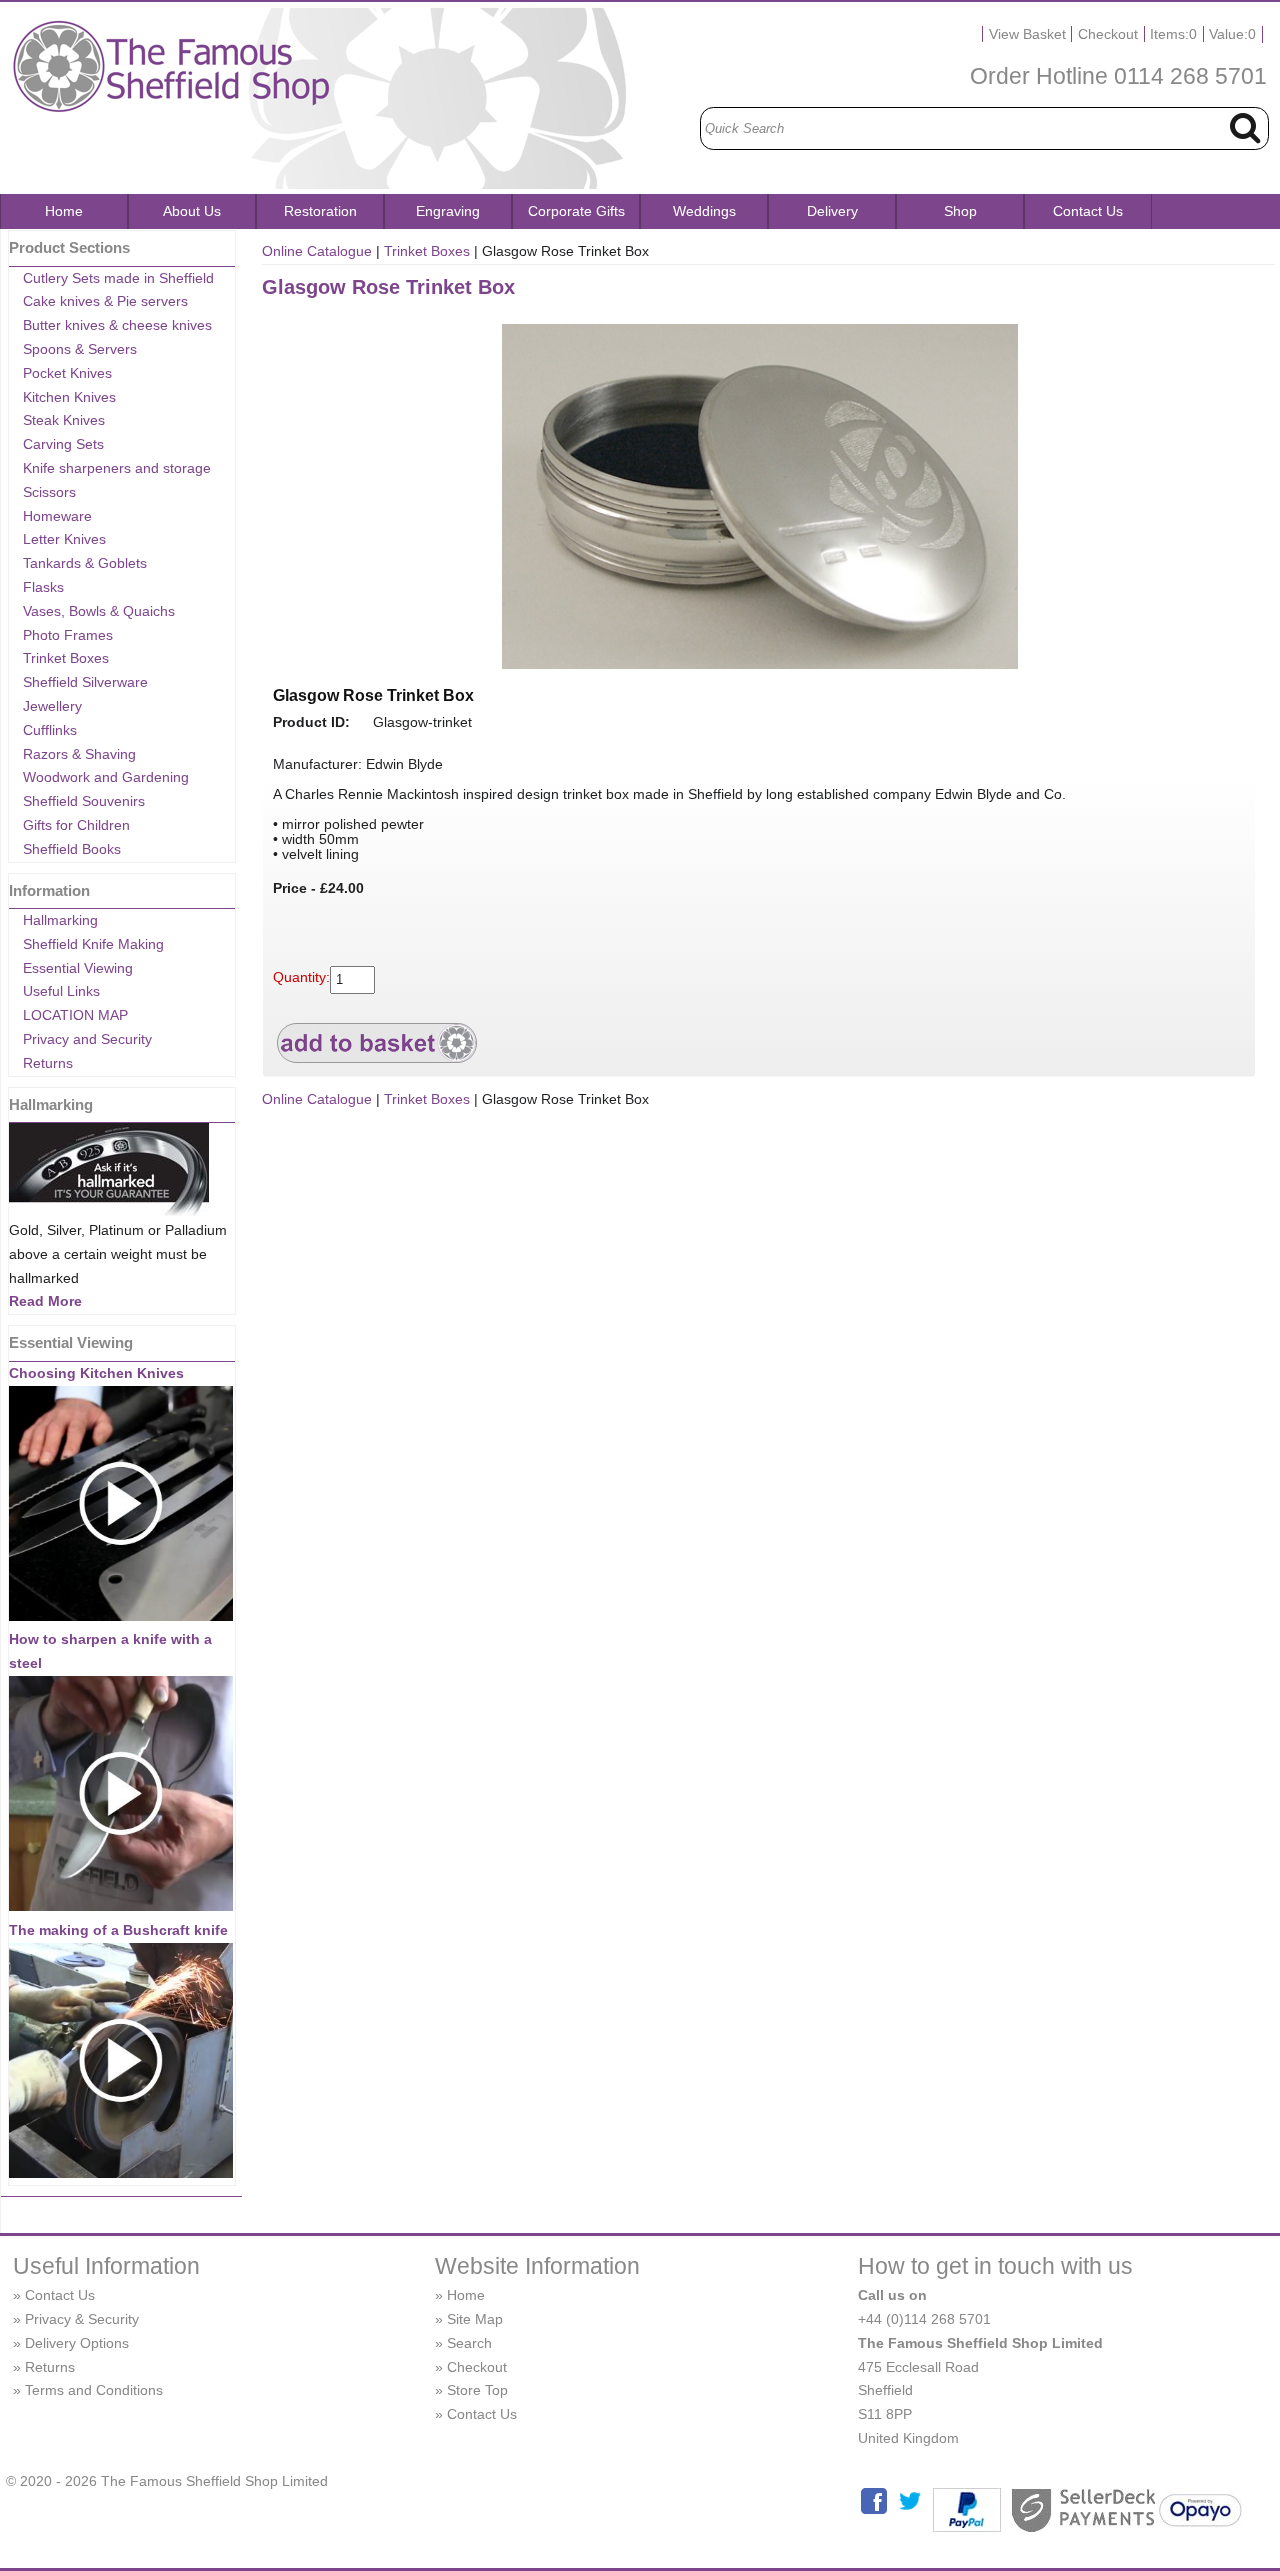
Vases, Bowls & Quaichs (99, 611)
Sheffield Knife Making (93, 944)
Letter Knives (64, 539)
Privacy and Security (87, 1039)
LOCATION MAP (75, 1015)
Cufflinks (50, 730)
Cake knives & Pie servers (105, 301)
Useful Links (61, 991)
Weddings (704, 211)
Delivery (832, 211)
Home (64, 211)
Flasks (43, 587)
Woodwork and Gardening (106, 777)
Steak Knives (64, 420)
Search (469, 2343)
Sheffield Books (72, 849)
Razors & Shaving (79, 754)
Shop (960, 211)
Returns (48, 1063)
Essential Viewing (78, 968)
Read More (45, 1301)
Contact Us (1088, 211)
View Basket (1027, 34)
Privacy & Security (82, 2319)
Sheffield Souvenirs (84, 801)
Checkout (1108, 34)
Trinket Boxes (66, 658)
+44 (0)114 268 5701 (924, 2319)
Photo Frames (68, 635)
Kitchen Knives (69, 397)
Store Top (477, 2390)
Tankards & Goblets (85, 563)
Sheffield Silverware (85, 682)
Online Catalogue (317, 251)
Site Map (475, 2319)
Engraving (448, 211)
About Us (192, 211)
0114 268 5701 (1190, 76)
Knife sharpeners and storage (117, 468)
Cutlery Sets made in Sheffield (118, 278)
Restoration (320, 211)
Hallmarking (60, 920)
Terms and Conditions (94, 2390)
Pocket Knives (67, 373)
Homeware (57, 516)
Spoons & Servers (80, 349)
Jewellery (52, 706)
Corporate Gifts (576, 211)
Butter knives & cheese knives (117, 325)
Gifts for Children (76, 825)
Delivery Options (77, 2343)
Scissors (49, 492)
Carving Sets (63, 444)
